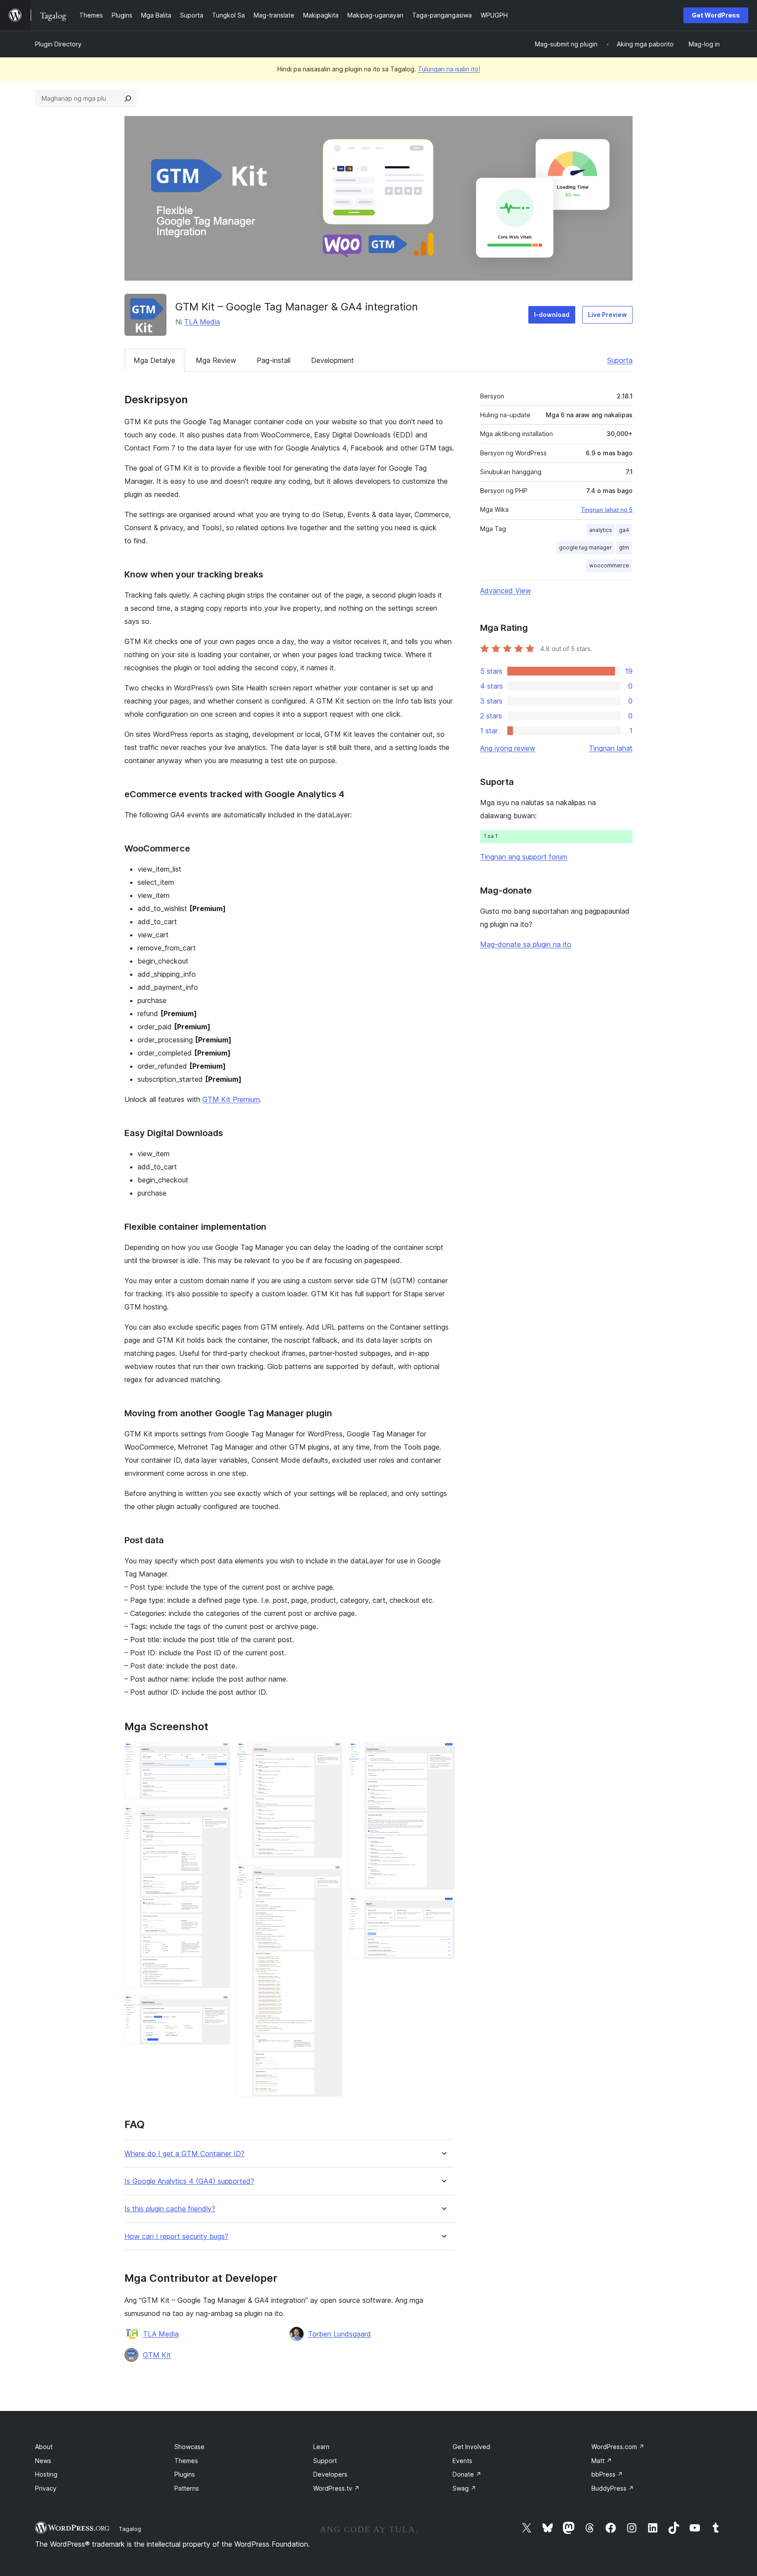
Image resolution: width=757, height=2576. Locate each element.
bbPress (607, 2474)
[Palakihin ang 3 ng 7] (218, 2007)
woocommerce (609, 565)
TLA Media (202, 322)
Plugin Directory (58, 44)
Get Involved (471, 2447)
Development (333, 360)
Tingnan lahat (611, 748)
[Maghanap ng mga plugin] (128, 99)
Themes (186, 2461)
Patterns (187, 2488)
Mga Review (216, 360)
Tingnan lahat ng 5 (607, 510)
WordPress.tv (336, 2488)
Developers (330, 2474)
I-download (552, 315)
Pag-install (274, 360)
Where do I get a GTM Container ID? (184, 2154)
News (43, 2461)
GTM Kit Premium (231, 1099)
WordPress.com (618, 2447)
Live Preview (607, 315)
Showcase (189, 2447)
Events (462, 2461)
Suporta (620, 360)
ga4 (624, 530)
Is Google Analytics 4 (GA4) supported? (189, 2181)
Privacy (46, 2488)
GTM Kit (157, 2355)
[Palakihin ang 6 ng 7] (443, 1754)
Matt (602, 2461)
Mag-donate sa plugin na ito (526, 944)
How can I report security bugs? (176, 2236)
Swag (464, 2488)
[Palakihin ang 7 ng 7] (443, 1908)
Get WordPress (716, 15)
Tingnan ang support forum (524, 857)
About (44, 2447)
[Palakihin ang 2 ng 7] (218, 1818)
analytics (601, 530)
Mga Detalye (154, 360)
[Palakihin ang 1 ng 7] (218, 1754)
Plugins (185, 2474)
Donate (467, 2474)
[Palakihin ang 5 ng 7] (330, 1877)
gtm (624, 547)
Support (325, 2461)
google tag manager (585, 547)
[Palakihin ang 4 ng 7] (330, 1754)
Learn (321, 2447)
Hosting (46, 2474)
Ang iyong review (508, 748)
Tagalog (130, 2529)
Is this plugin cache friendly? (170, 2209)
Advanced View (506, 591)
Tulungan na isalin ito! (449, 69)
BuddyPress (613, 2488)
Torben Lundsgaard (340, 2334)
